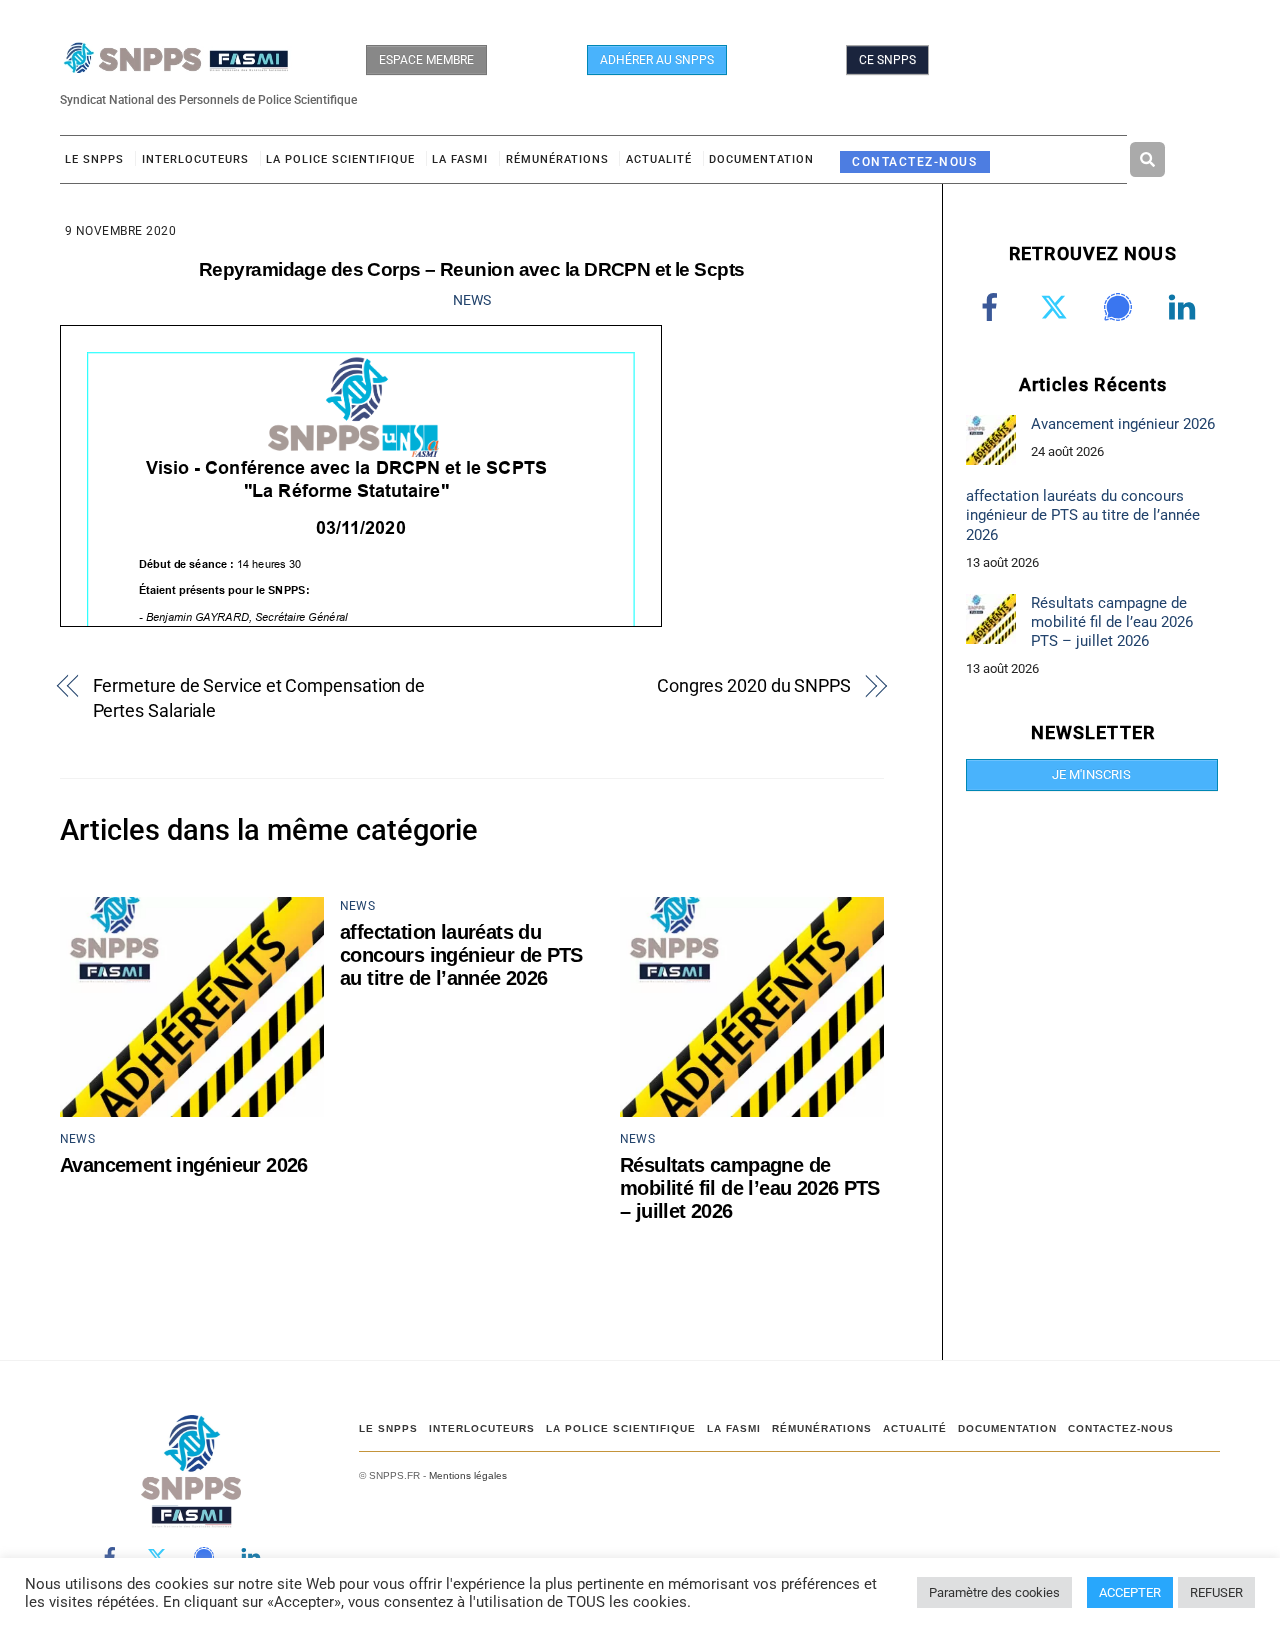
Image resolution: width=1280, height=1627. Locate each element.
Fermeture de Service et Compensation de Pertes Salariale (259, 698)
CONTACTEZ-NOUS (914, 161)
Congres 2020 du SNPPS (754, 685)
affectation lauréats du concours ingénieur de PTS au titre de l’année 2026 (461, 955)
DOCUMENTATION (761, 159)
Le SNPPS (94, 159)
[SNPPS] (176, 63)
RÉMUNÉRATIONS (557, 159)
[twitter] (1057, 307)
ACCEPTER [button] (1130, 1592)
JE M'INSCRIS (1091, 774)
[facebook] (993, 307)
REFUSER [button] (1216, 1592)
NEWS (472, 300)
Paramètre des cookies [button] (994, 1592)
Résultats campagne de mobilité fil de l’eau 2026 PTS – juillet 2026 (750, 1188)
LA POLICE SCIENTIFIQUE (340, 159)
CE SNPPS (887, 60)
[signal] (1121, 307)
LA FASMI (460, 159)
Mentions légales (468, 1475)
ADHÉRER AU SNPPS (657, 60)
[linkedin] (1185, 307)
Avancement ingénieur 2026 (184, 1165)
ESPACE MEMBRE (426, 60)
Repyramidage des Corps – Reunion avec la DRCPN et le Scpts (472, 269)
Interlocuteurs (195, 159)
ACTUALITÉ (659, 159)
